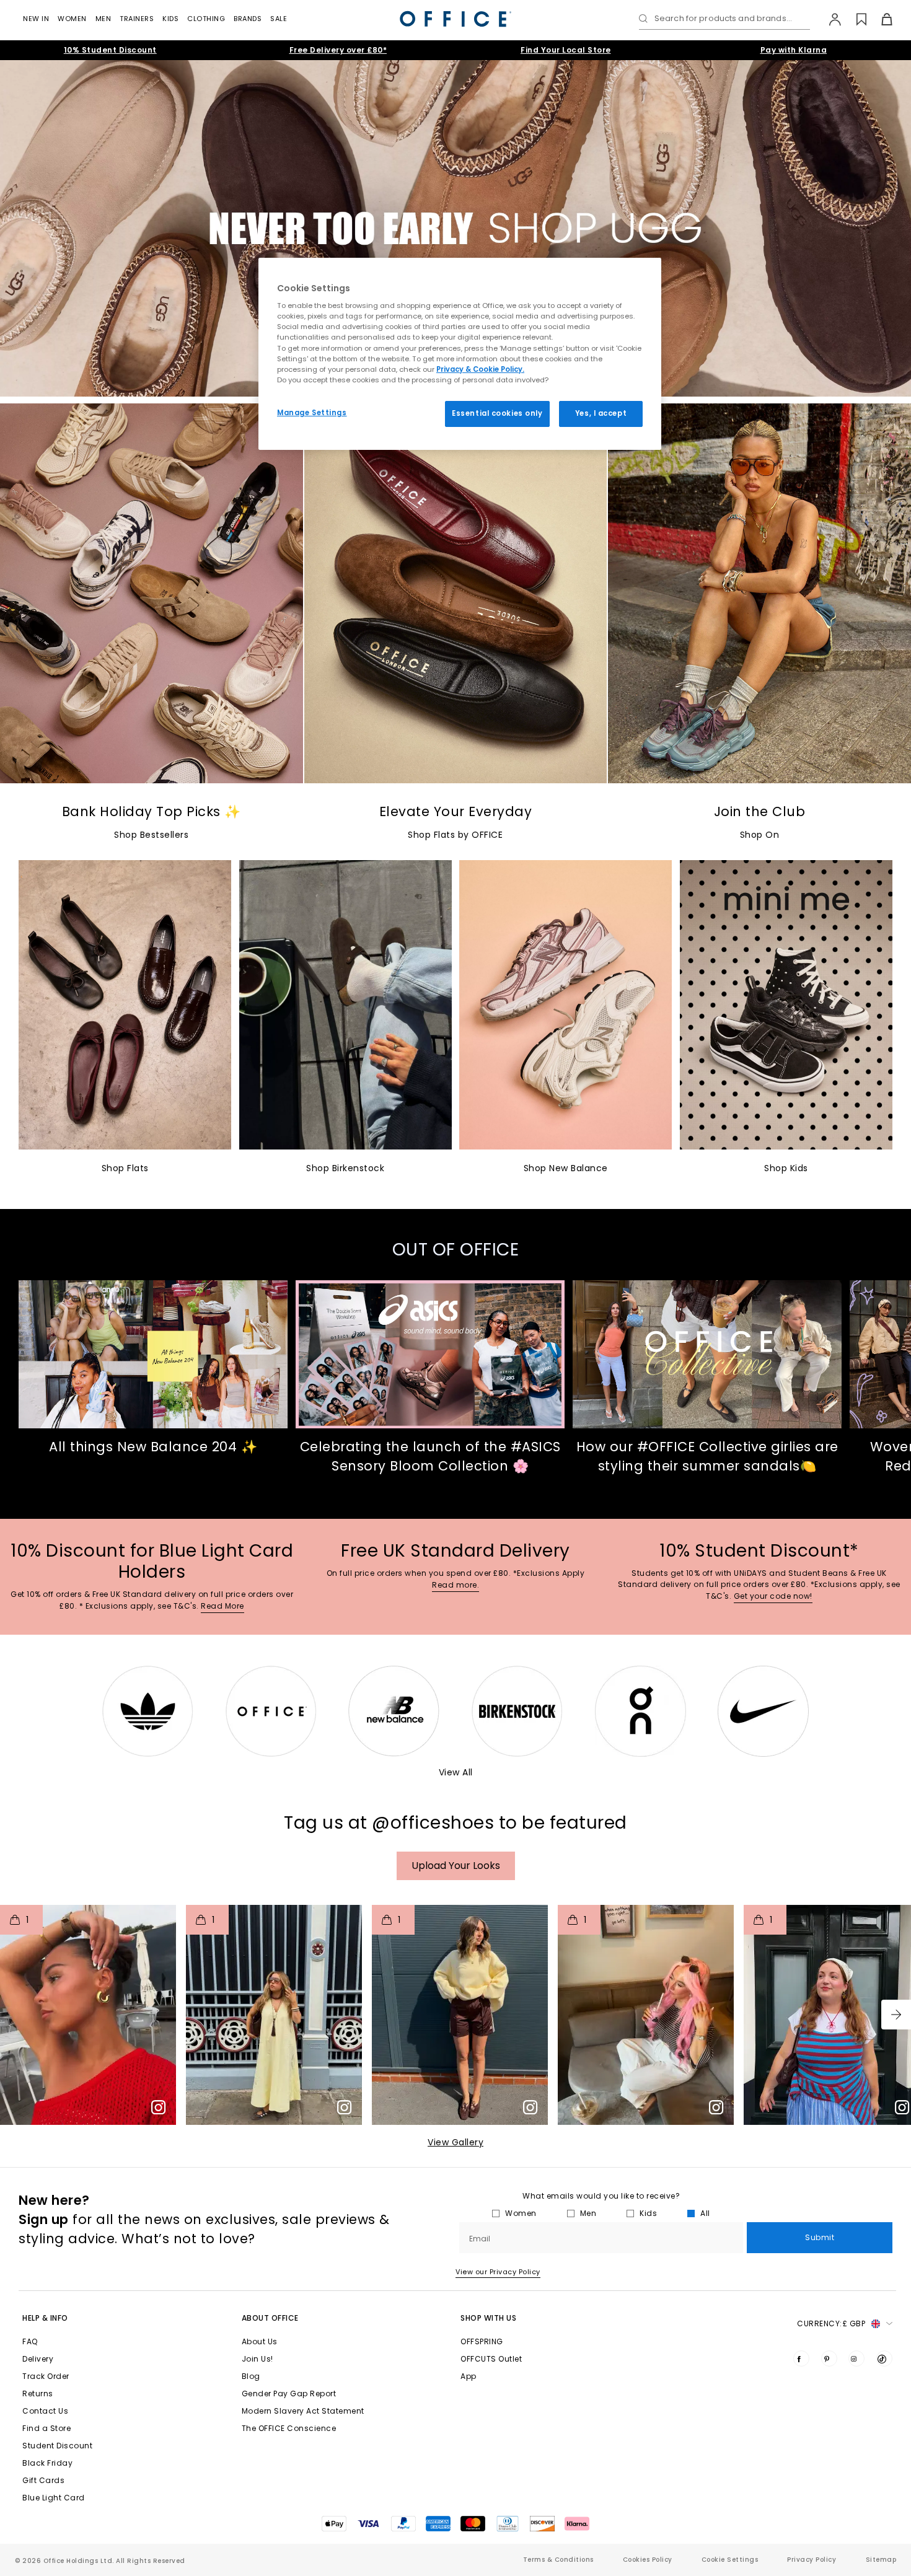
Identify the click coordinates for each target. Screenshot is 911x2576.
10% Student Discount (110, 50)
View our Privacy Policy (498, 2272)
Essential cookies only (497, 413)
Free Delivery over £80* (338, 50)
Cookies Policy (648, 2560)
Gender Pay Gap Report (289, 2394)
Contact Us (45, 2411)
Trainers (137, 19)
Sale (279, 19)
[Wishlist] (854, 19)
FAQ (30, 2341)
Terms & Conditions (558, 2560)
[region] (460, 354)
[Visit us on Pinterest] (829, 2358)
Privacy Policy (812, 2560)
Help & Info (45, 2318)
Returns (38, 2394)
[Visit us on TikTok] (884, 2358)
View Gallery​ (455, 2142)
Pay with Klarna (794, 50)
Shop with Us (488, 2318)
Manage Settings (312, 413)
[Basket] (880, 19)
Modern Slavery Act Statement (303, 2411)
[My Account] (829, 19)
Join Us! (257, 2359)
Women (72, 19)
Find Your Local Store (566, 50)
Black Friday (47, 2463)
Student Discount (57, 2446)
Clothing (206, 19)
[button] (896, 2015)
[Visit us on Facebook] (801, 2358)
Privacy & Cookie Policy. (480, 369)
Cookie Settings (730, 2560)
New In (36, 19)
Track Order (46, 2376)
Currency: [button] (831, 2323)
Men (103, 19)
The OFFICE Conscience (289, 2428)
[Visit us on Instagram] (856, 2358)
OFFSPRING (482, 2341)
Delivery (38, 2359)
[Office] (455, 19)
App (469, 2376)
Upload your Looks (456, 1866)
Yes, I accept (601, 413)
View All (456, 1772)
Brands (248, 19)
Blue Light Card (54, 2498)
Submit (820, 2237)
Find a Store (46, 2428)
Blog (251, 2376)
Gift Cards (43, 2480)
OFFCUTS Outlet (491, 2359)
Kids (170, 19)
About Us (260, 2341)
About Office (270, 2318)
